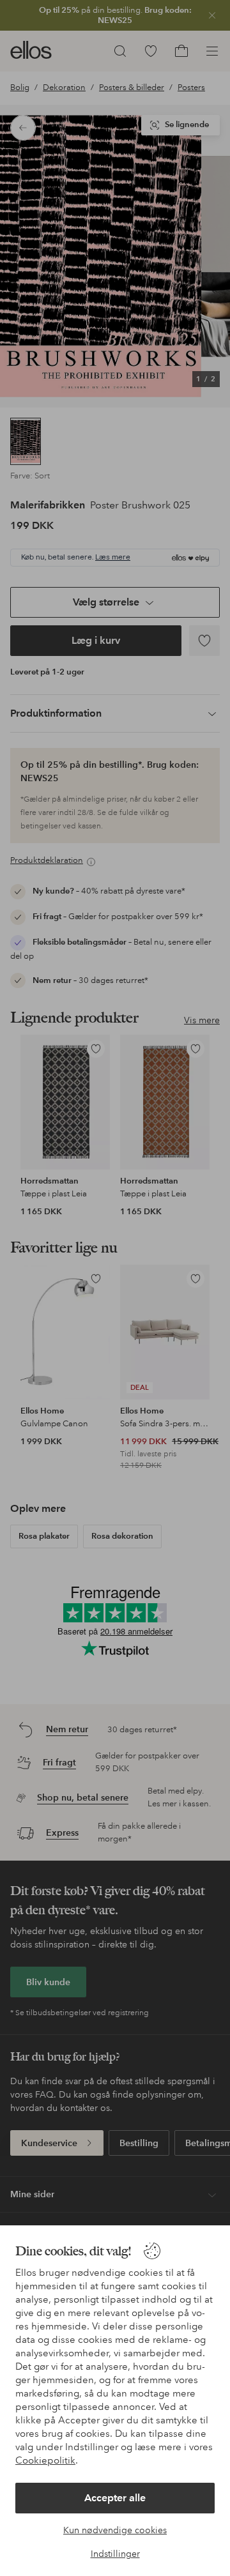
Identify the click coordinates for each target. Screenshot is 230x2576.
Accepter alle (115, 2498)
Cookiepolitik (45, 2460)
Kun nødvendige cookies (115, 2530)
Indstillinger (115, 2554)
